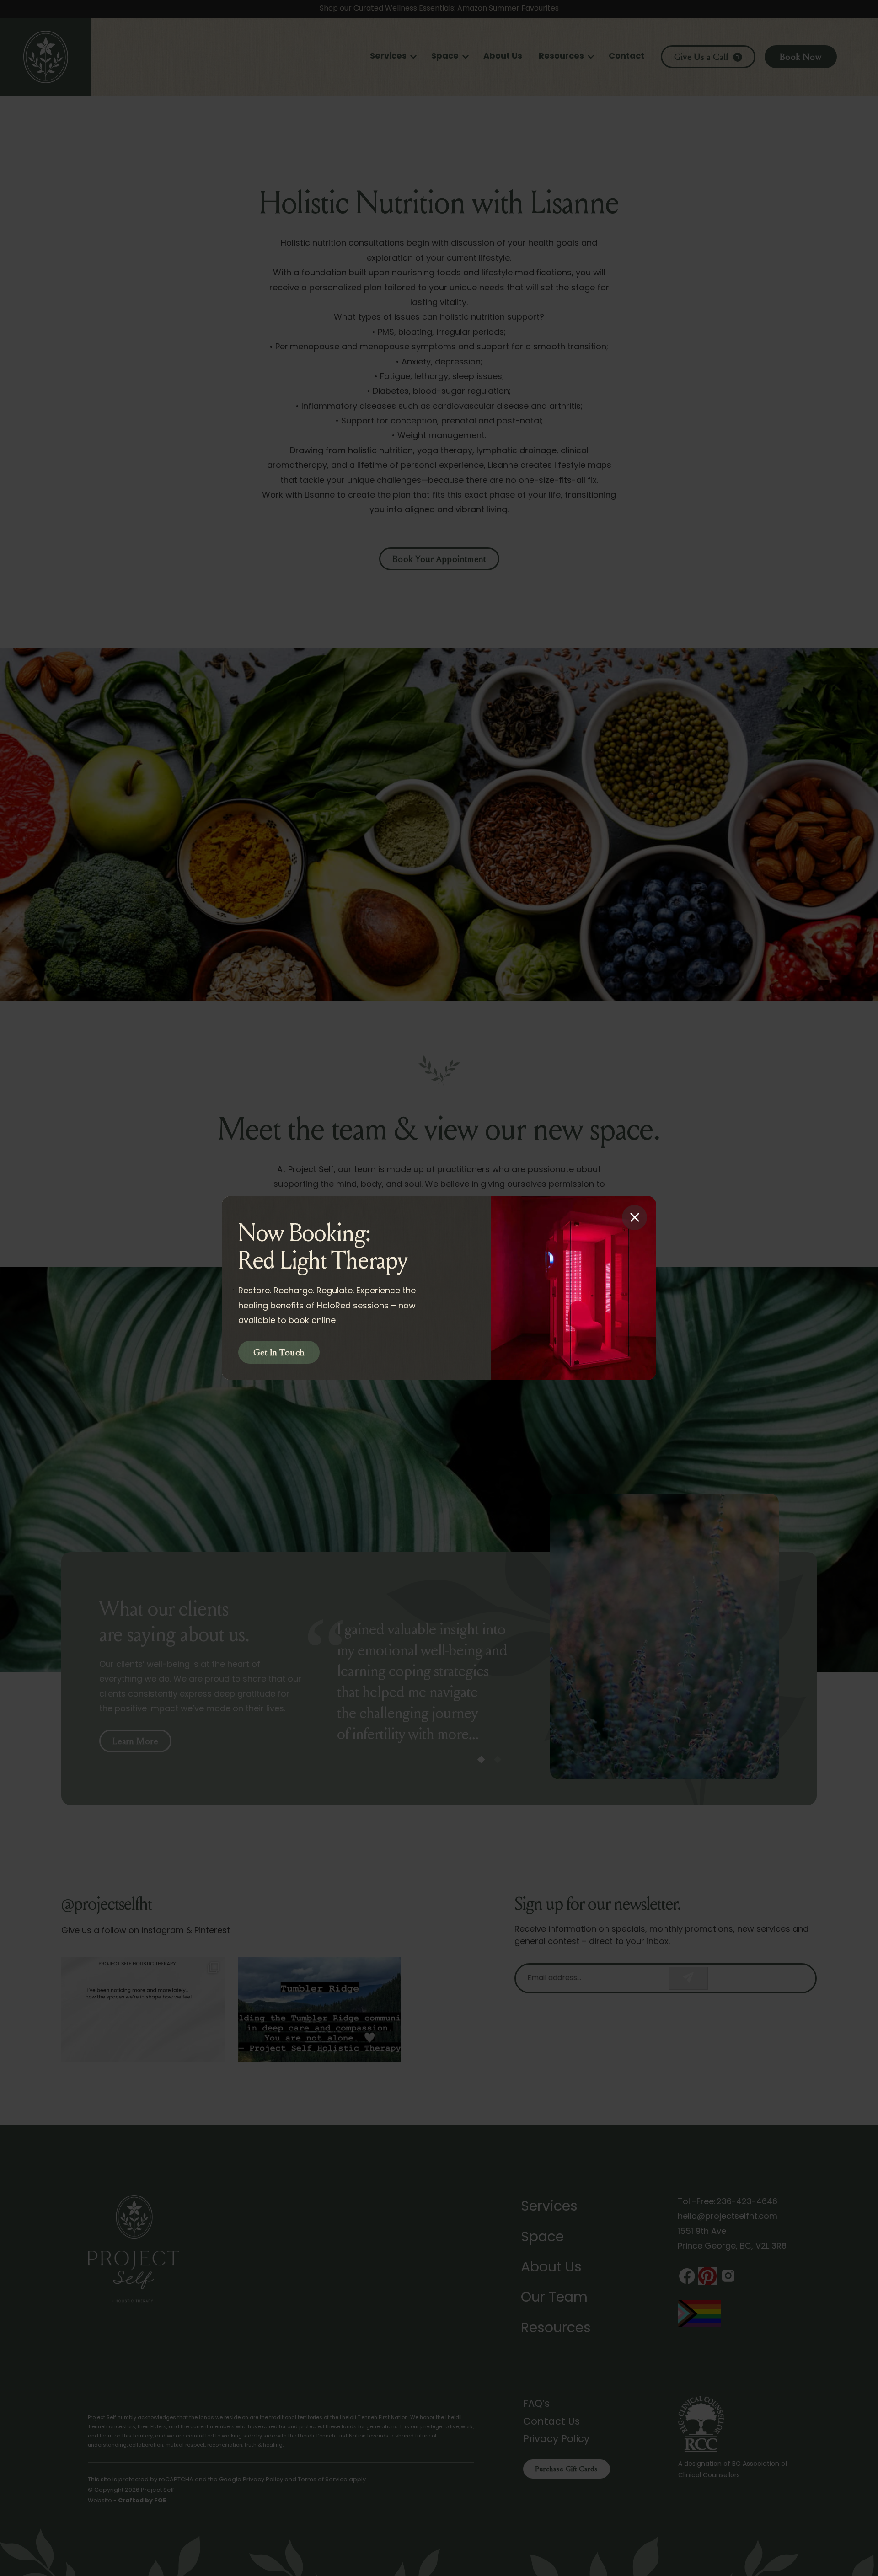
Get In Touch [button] (279, 1353)
